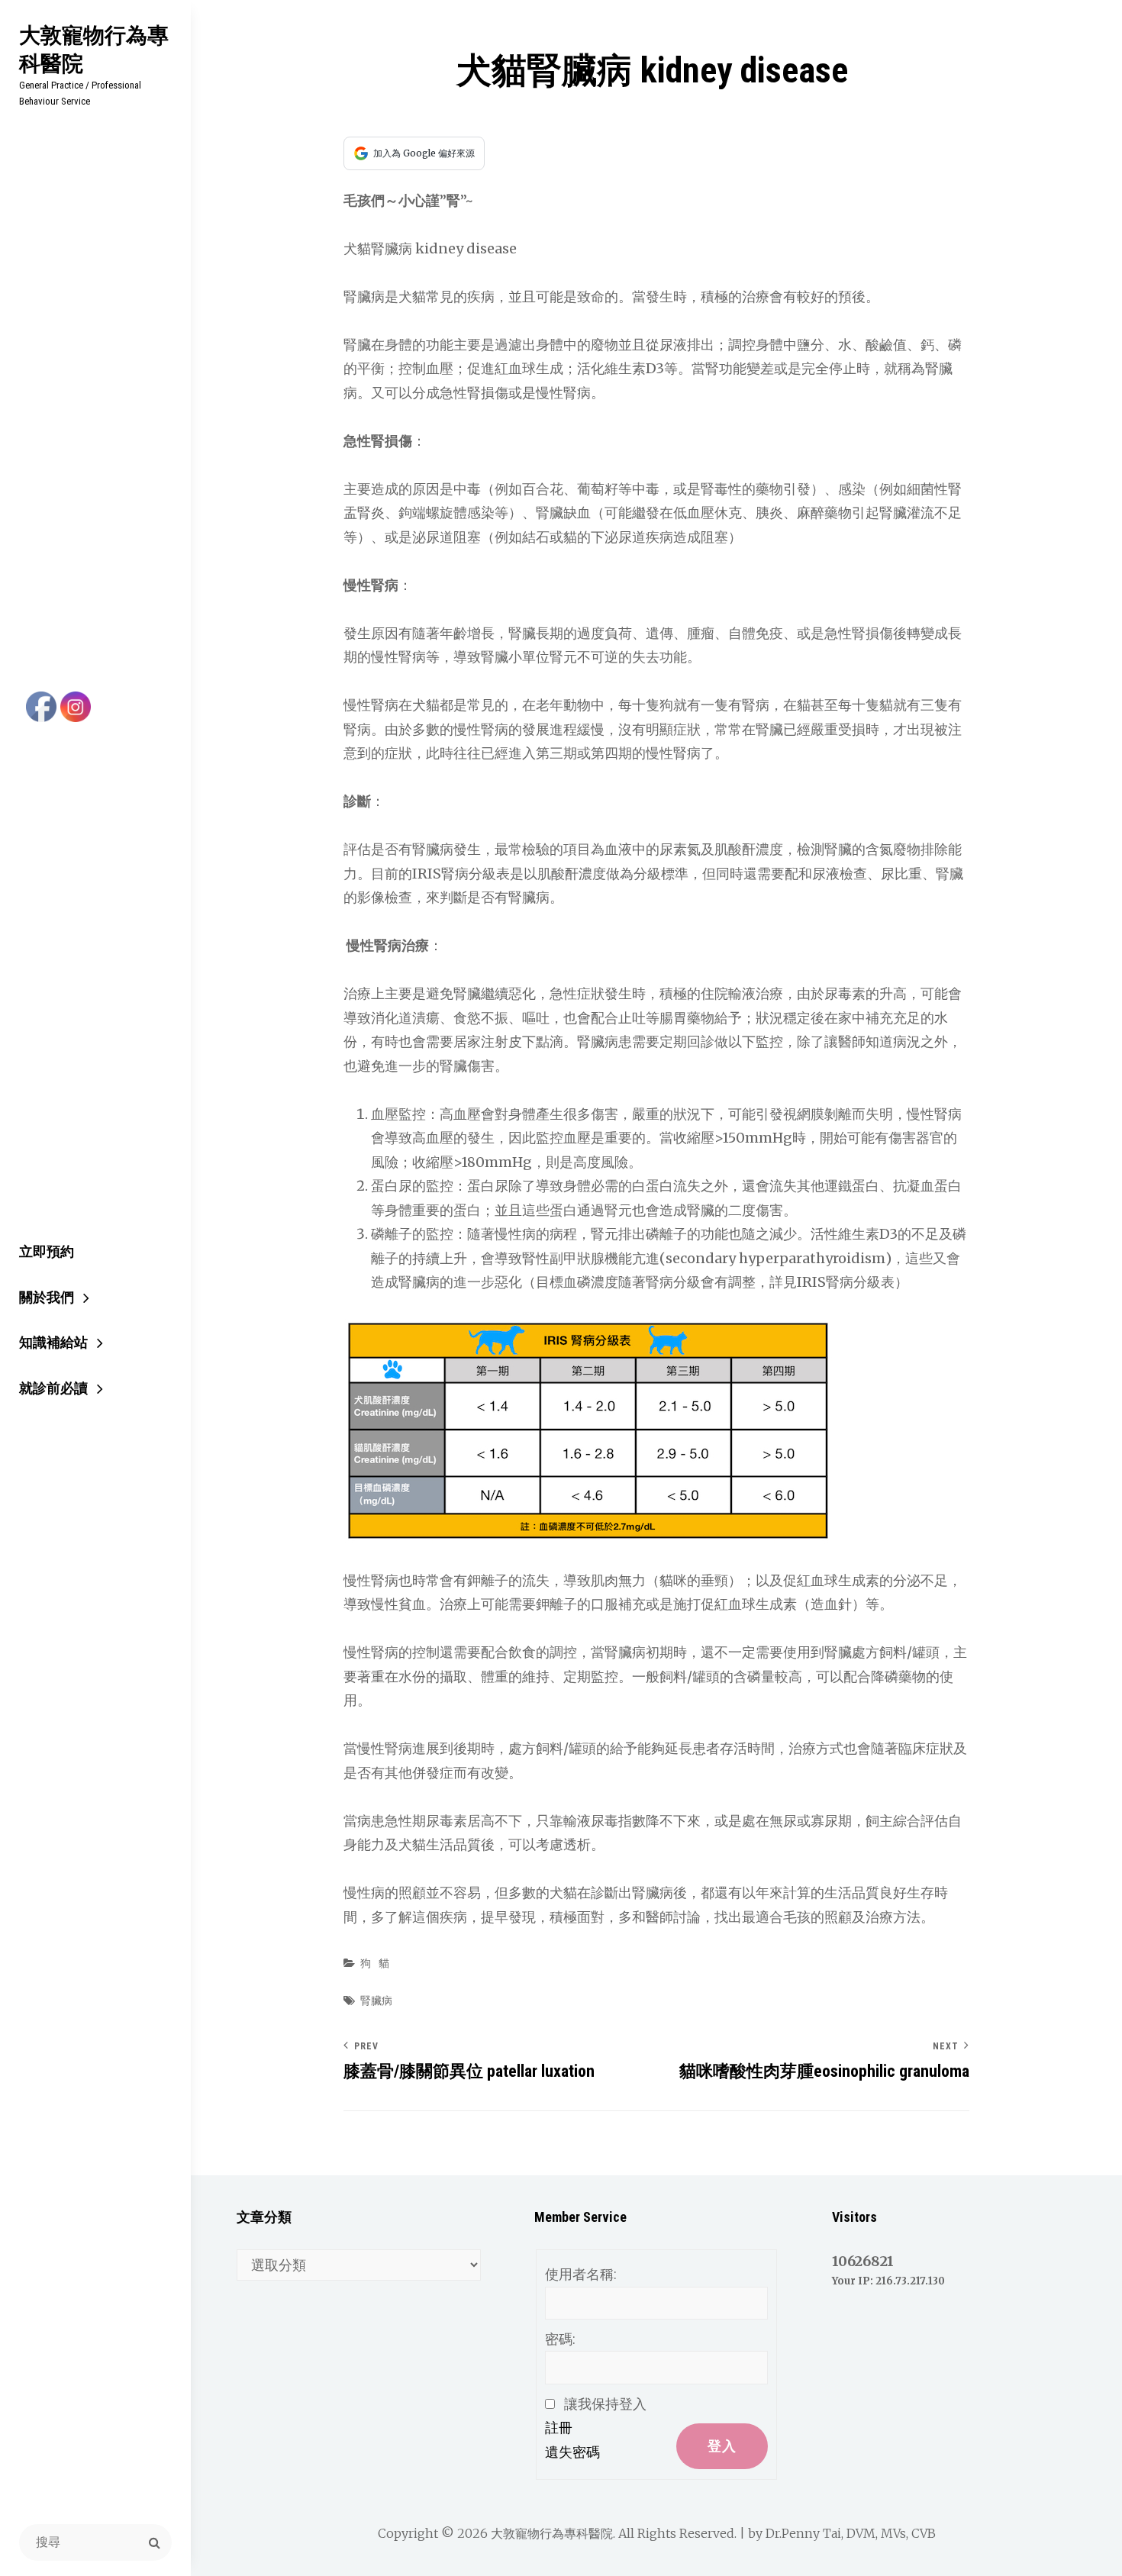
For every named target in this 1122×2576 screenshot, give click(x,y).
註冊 (559, 2428)
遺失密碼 (572, 2452)
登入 (722, 2446)
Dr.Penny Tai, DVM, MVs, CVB (851, 2533)
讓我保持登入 (605, 2404)
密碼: (560, 2339)
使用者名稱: (581, 2274)
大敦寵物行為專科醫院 (94, 49)
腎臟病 (376, 2001)
